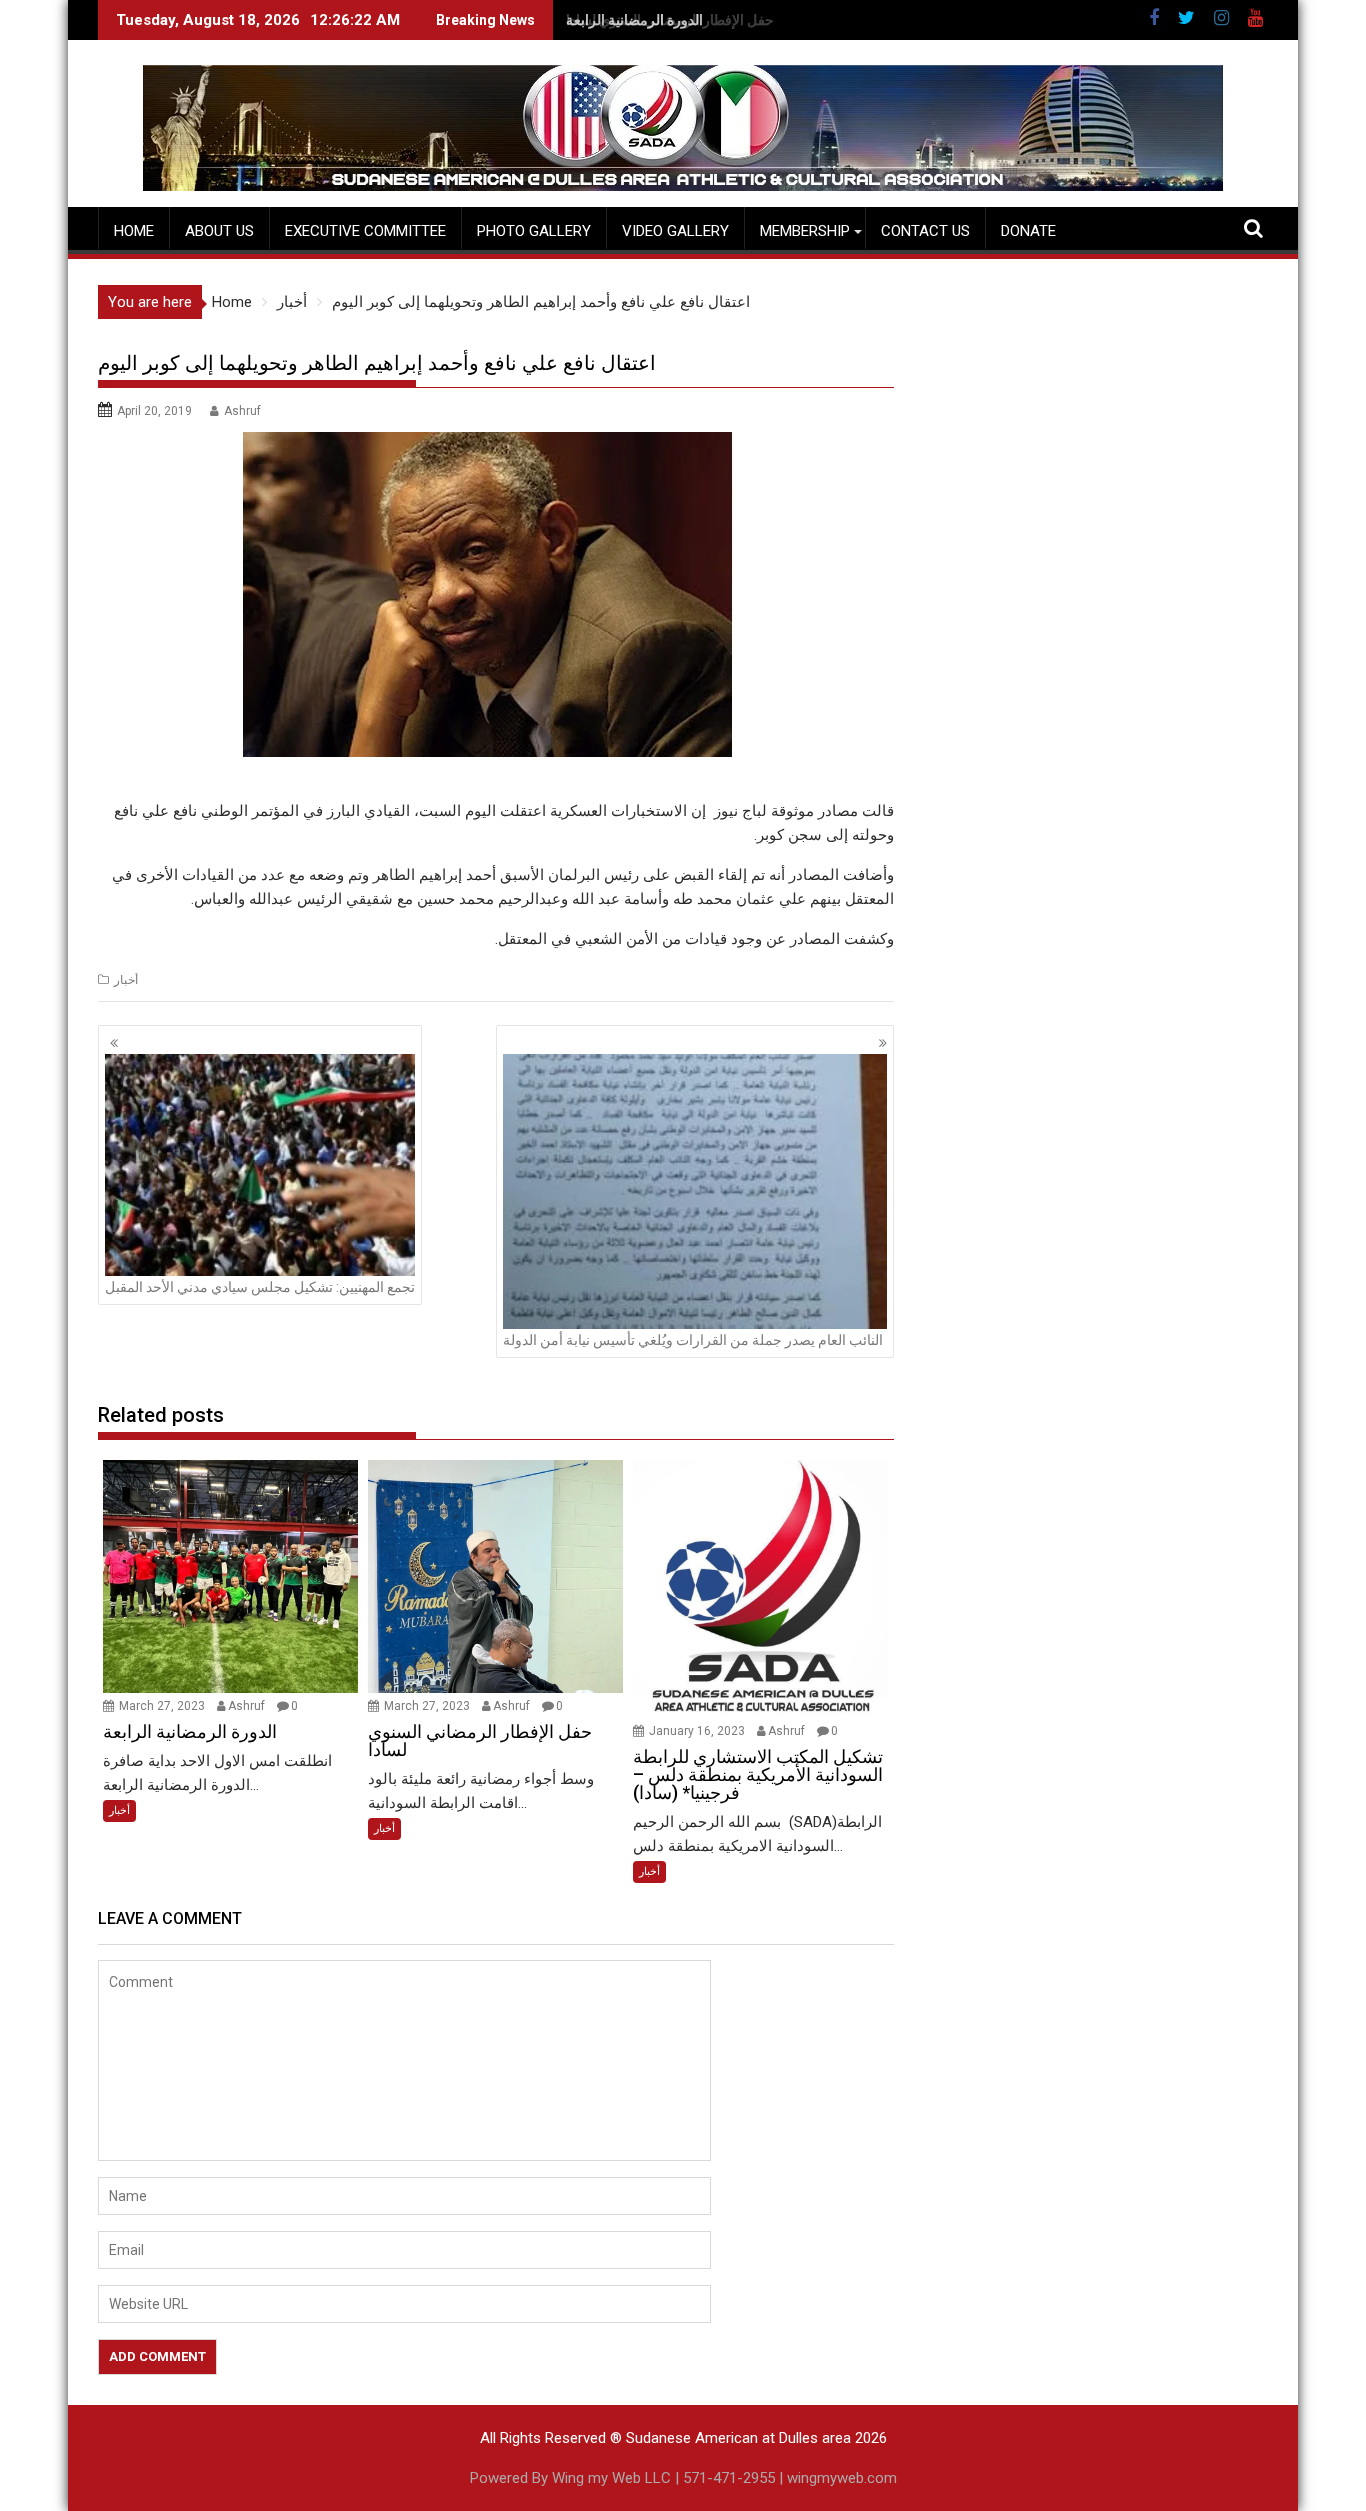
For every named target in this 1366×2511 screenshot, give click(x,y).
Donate (1028, 231)
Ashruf (242, 411)
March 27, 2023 (163, 1706)
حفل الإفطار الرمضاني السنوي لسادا (670, 20)
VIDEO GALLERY (675, 231)
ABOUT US (219, 231)
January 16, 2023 (698, 1731)
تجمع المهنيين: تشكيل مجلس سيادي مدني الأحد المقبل (260, 1287)
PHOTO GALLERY (534, 231)
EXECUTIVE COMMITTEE (365, 231)
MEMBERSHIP (805, 231)
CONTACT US (925, 231)
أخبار (126, 980)
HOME (134, 231)
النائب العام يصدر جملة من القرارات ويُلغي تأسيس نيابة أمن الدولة (693, 1340)
